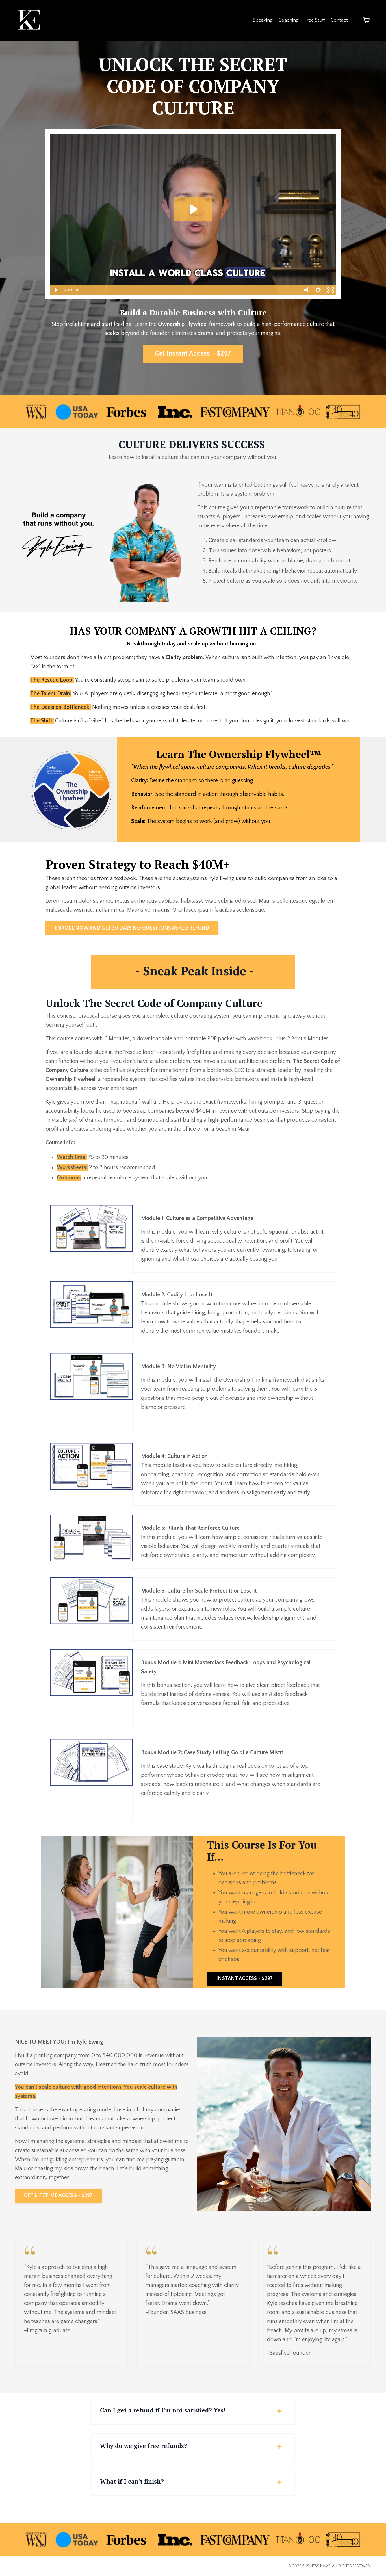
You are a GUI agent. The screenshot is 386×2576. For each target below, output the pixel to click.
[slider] (187, 290)
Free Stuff (315, 20)
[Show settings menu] (318, 290)
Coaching (289, 20)
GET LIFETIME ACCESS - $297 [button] (58, 2196)
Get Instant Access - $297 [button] (193, 354)
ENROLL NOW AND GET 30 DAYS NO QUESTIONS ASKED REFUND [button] (132, 928)
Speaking (263, 20)
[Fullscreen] (330, 290)
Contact (339, 20)
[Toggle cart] (367, 20)
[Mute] (307, 290)
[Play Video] (56, 290)
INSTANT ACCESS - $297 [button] (244, 1979)
